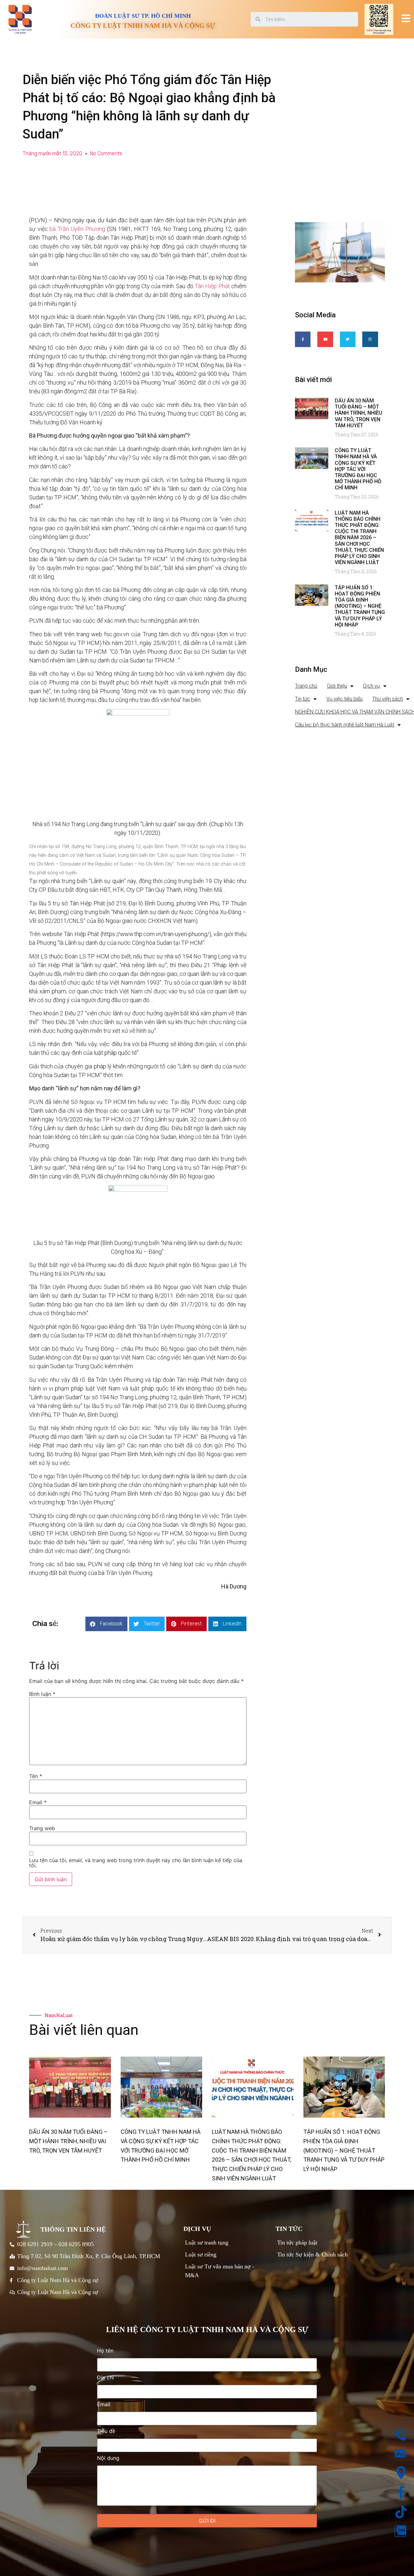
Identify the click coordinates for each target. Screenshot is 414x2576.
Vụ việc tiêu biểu (344, 699)
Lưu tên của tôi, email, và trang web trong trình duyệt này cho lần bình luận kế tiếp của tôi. (136, 1863)
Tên (36, 1776)
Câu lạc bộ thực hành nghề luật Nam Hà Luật (345, 725)
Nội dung (108, 2458)
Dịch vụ (372, 686)
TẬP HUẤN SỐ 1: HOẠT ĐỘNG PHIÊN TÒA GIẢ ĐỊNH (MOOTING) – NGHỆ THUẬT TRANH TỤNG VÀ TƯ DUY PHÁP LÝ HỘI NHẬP (360, 606)
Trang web (42, 1828)
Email (38, 1802)
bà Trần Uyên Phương (77, 229)
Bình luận (42, 1694)
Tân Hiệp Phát (213, 286)
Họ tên (105, 2351)
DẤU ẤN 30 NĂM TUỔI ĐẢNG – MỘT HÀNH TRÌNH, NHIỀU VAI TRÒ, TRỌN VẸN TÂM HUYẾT (359, 413)
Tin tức (303, 699)
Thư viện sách (388, 699)
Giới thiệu (337, 686)
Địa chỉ (105, 2378)
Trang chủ (306, 686)
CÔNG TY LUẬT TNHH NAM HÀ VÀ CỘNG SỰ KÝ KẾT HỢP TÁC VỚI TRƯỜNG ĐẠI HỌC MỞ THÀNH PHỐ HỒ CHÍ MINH (358, 469)
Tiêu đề (106, 2431)
